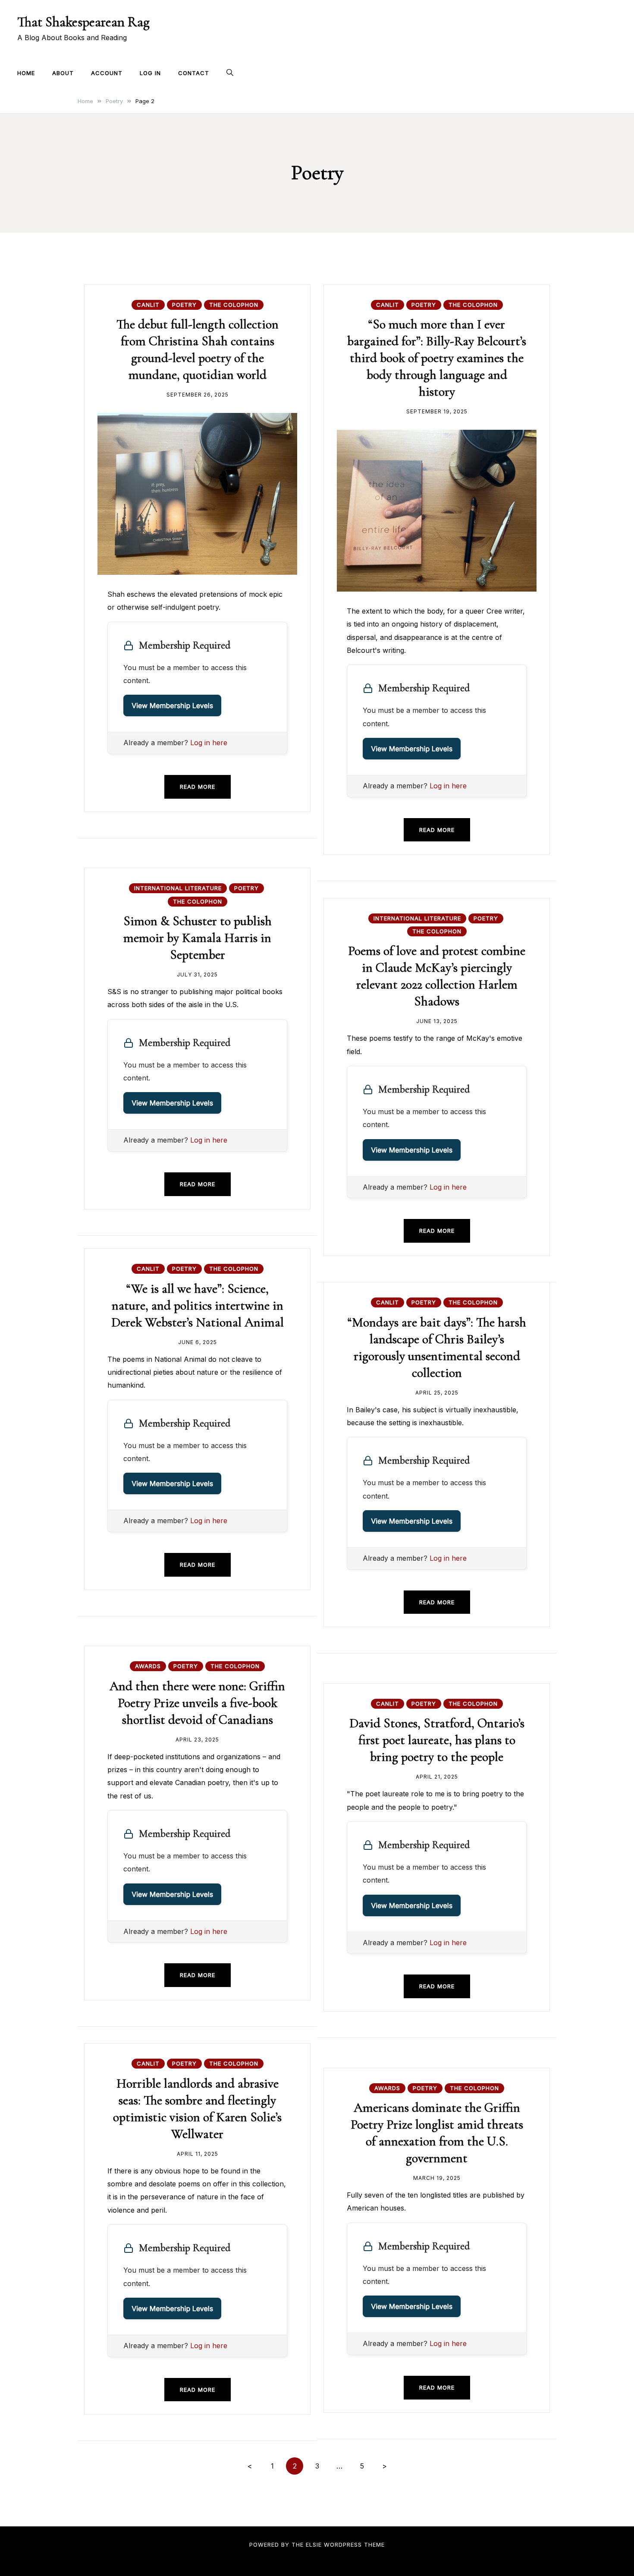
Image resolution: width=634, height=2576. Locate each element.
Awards (148, 1666)
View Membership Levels (172, 705)
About (63, 73)
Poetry (184, 305)
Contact (194, 73)
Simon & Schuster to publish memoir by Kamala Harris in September (198, 938)
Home (26, 73)
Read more (198, 787)
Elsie (314, 2545)
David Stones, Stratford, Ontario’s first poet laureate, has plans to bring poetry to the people (437, 1740)
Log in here (209, 743)
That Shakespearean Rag (83, 22)
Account (107, 73)
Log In (150, 73)
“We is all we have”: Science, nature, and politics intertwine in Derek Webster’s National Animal (198, 1305)
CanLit (148, 305)
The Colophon (234, 305)
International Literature (178, 888)
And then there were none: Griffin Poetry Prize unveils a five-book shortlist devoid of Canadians (197, 1703)
